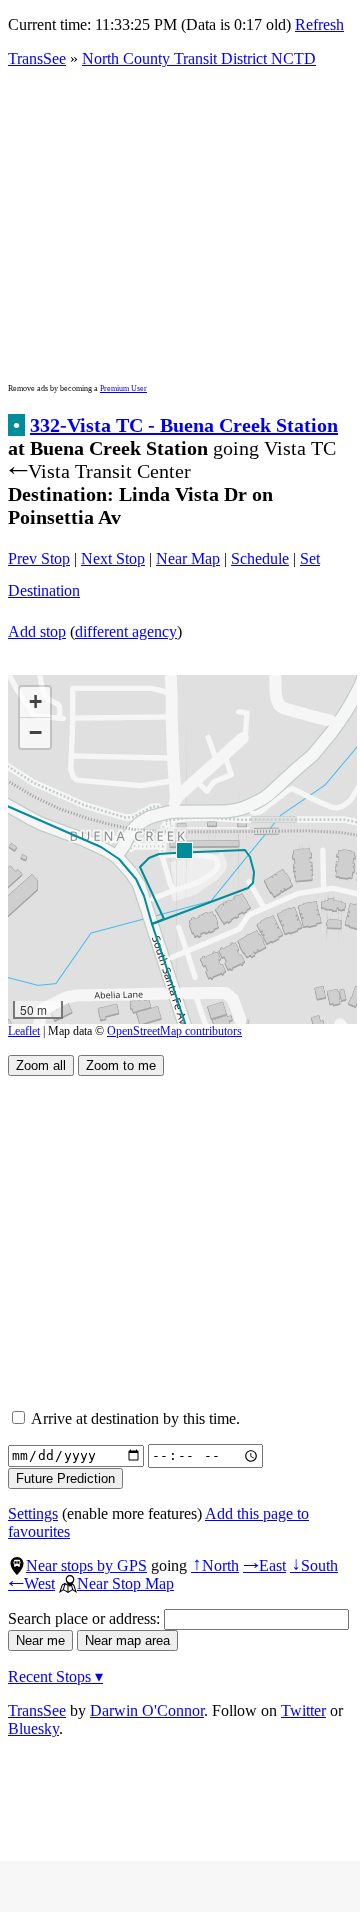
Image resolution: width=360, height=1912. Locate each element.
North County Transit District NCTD (199, 58)
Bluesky (33, 1728)
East (264, 1565)
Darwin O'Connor (147, 1710)
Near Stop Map (125, 1583)
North (215, 1565)
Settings (33, 1513)
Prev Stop (39, 558)
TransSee (37, 58)
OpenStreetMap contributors (174, 1031)
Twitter (303, 1710)
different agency (126, 631)
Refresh (319, 24)
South (314, 1565)
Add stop (37, 631)
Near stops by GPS (86, 1565)
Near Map (188, 558)
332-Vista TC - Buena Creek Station (184, 425)
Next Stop (113, 558)
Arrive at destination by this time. (134, 1418)
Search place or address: (86, 1618)
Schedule (260, 558)
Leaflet (24, 1031)
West (31, 1583)
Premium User (123, 388)
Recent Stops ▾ (55, 1676)
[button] (183, 849)
